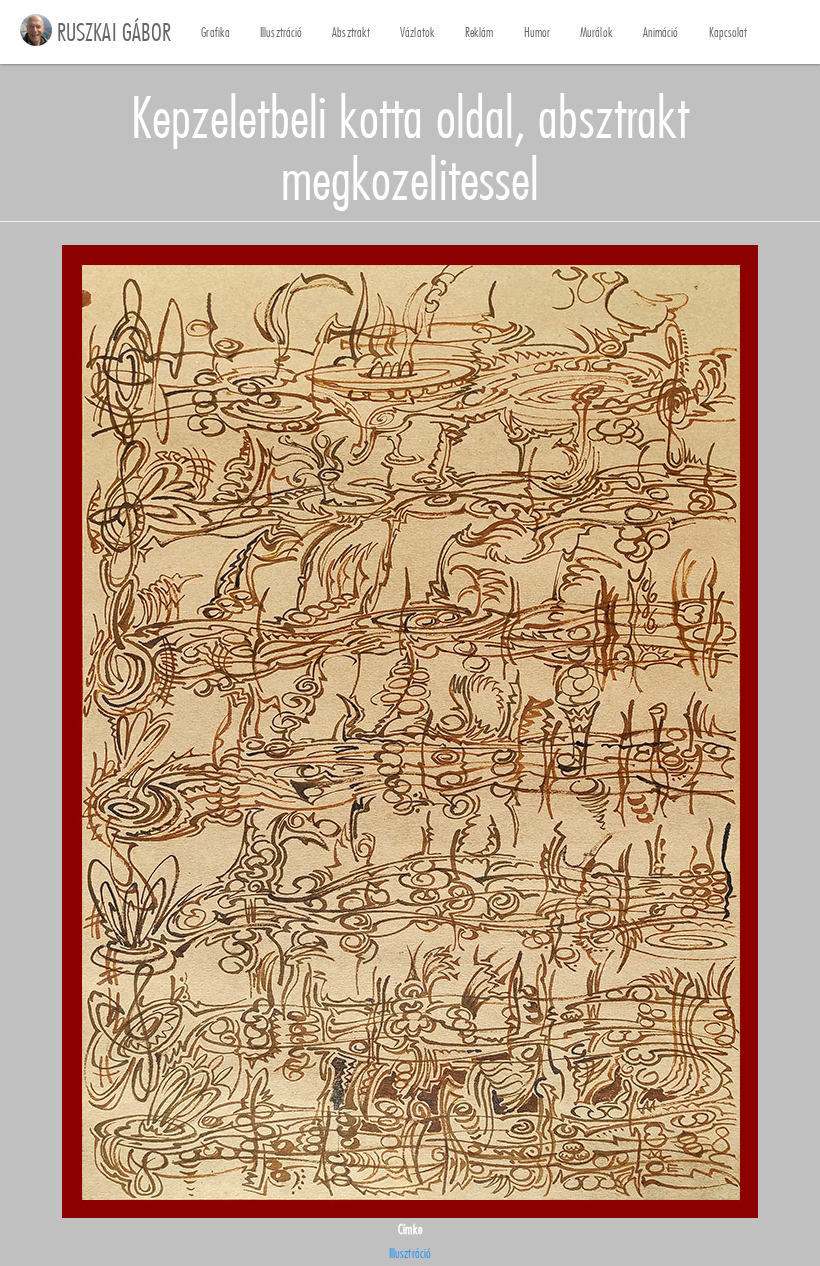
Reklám (479, 32)
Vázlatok (417, 32)
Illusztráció (281, 32)
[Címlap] (36, 30)
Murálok (596, 32)
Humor (537, 32)
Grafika (215, 32)
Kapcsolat (728, 32)
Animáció (661, 32)
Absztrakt (351, 32)
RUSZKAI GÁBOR (114, 32)
